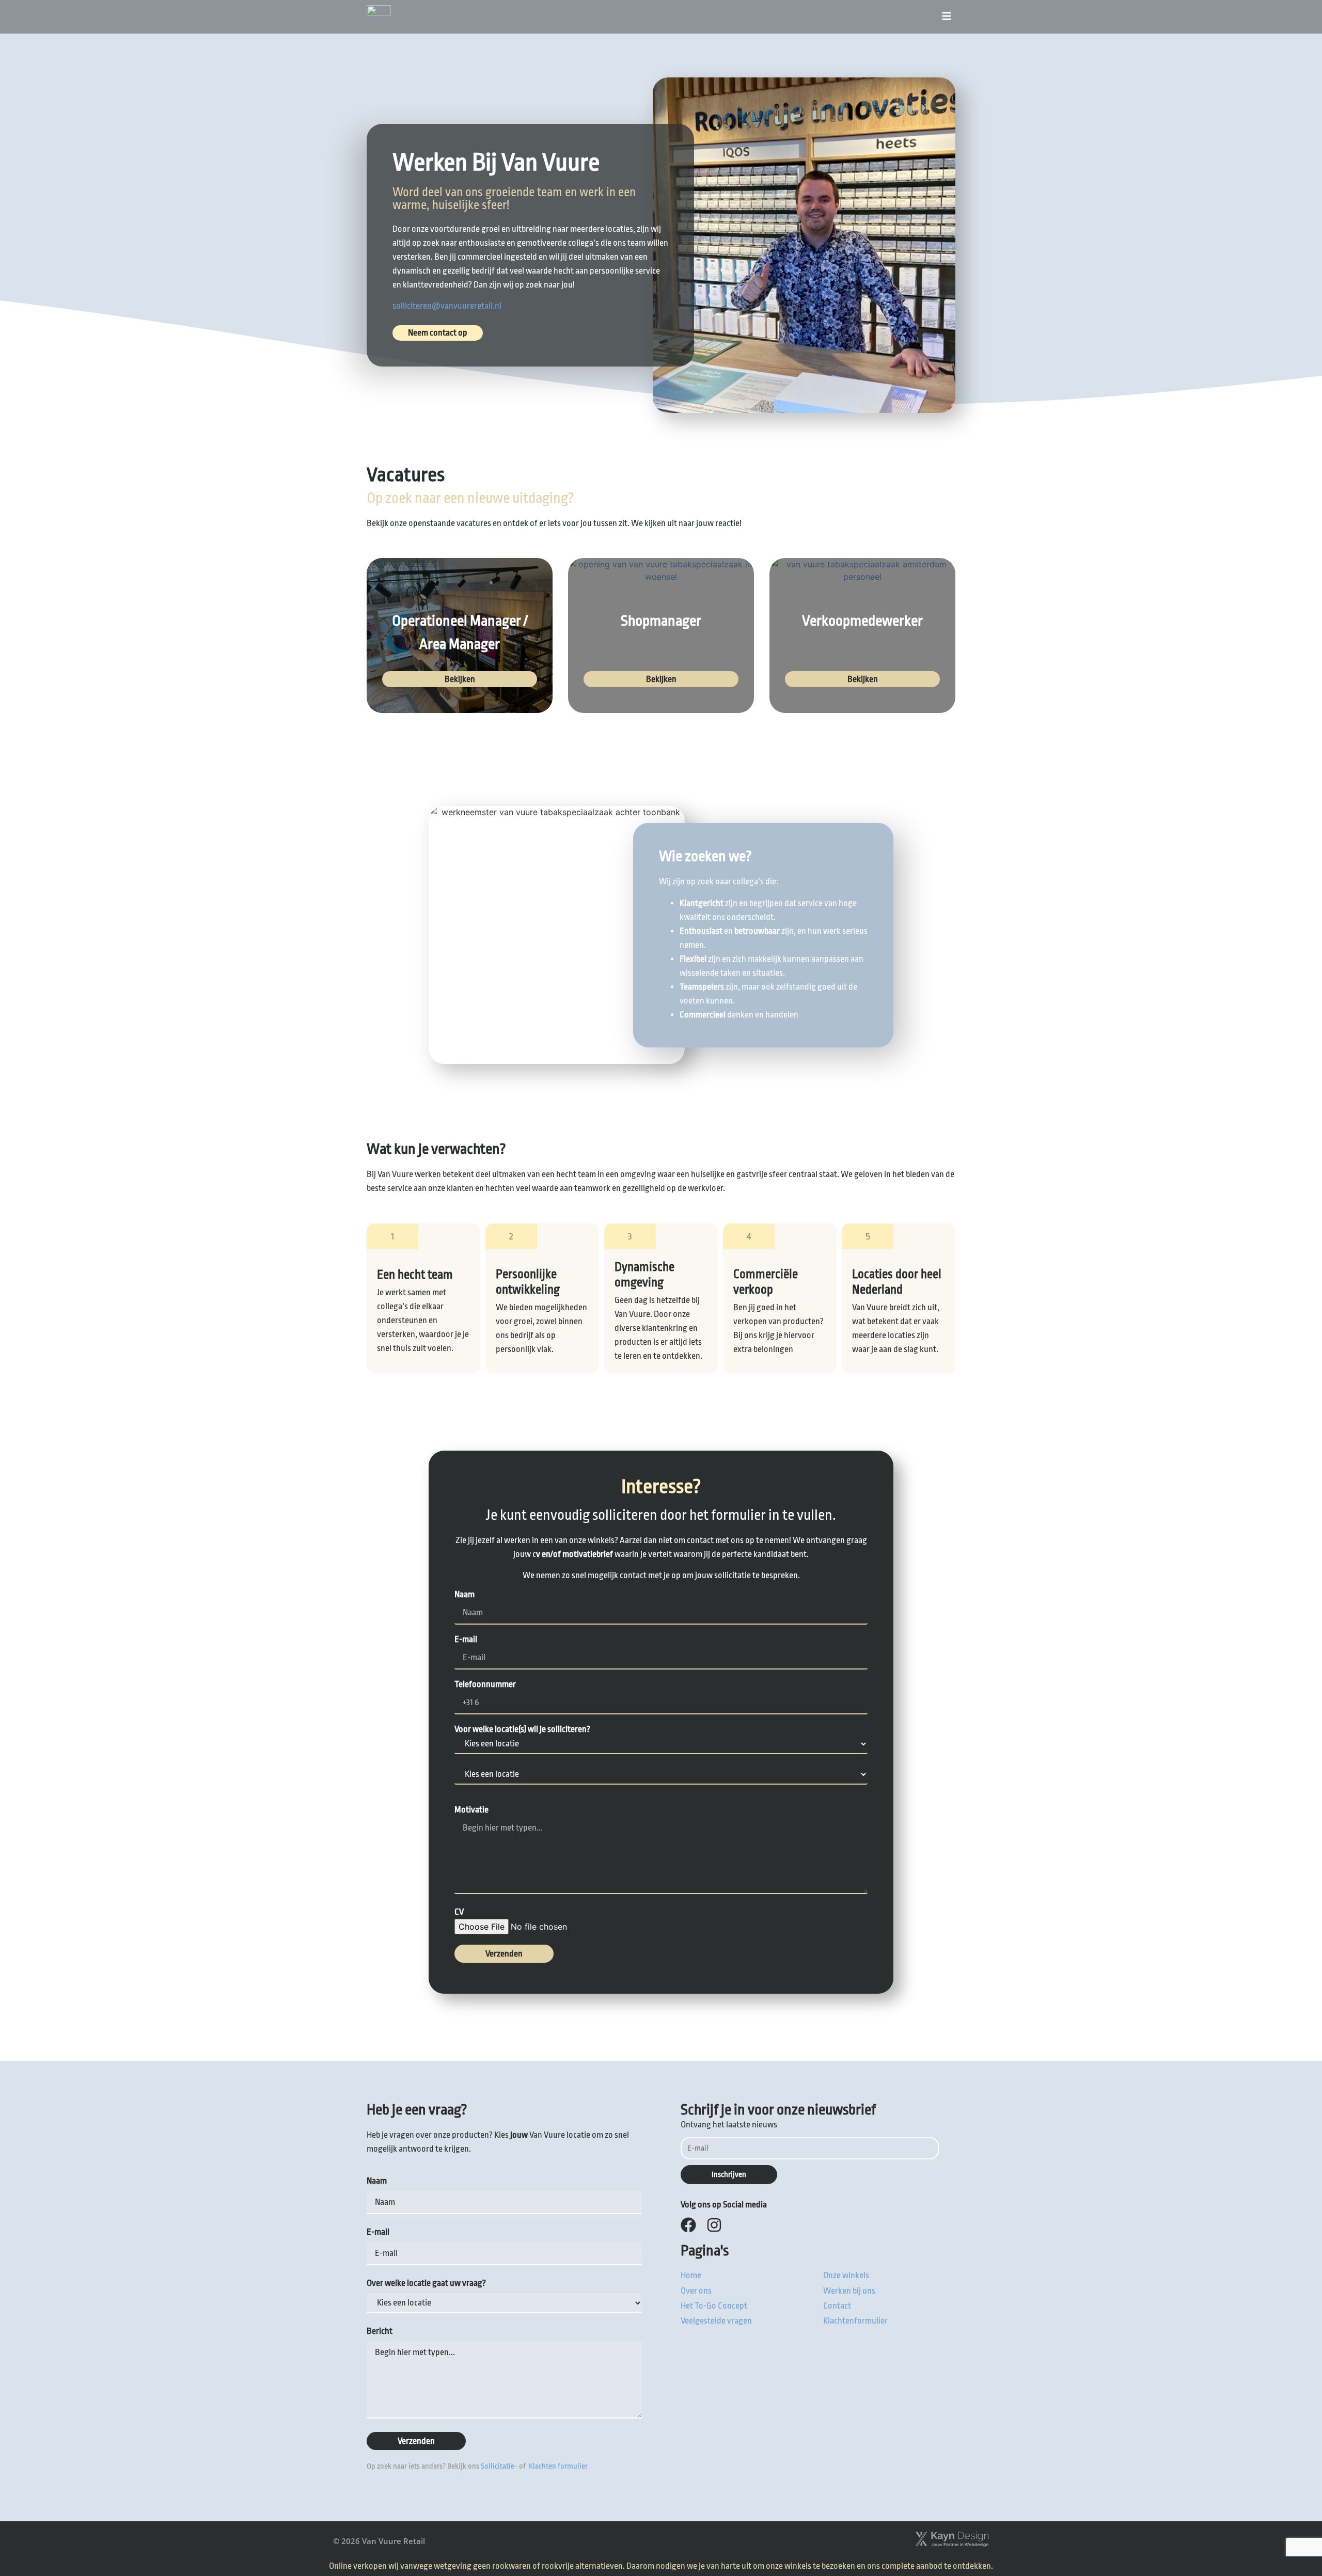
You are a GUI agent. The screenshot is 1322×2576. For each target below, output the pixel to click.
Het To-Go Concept (714, 2306)
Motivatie (471, 1810)
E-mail (466, 1640)
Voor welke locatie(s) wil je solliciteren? (522, 1729)
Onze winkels (846, 2275)
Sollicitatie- (499, 2466)
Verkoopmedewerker (862, 621)
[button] (947, 17)
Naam (465, 1595)
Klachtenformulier (855, 2321)
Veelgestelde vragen (716, 2321)
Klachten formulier (557, 2466)
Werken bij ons (849, 2291)
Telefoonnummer (485, 1684)
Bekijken (460, 679)
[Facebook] (688, 2225)
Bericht (380, 2331)
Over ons (696, 2291)
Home (691, 2275)
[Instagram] (714, 2225)
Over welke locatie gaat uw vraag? (426, 2283)
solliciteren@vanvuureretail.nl (447, 306)
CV (459, 1912)
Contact (837, 2306)
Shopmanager (661, 621)
